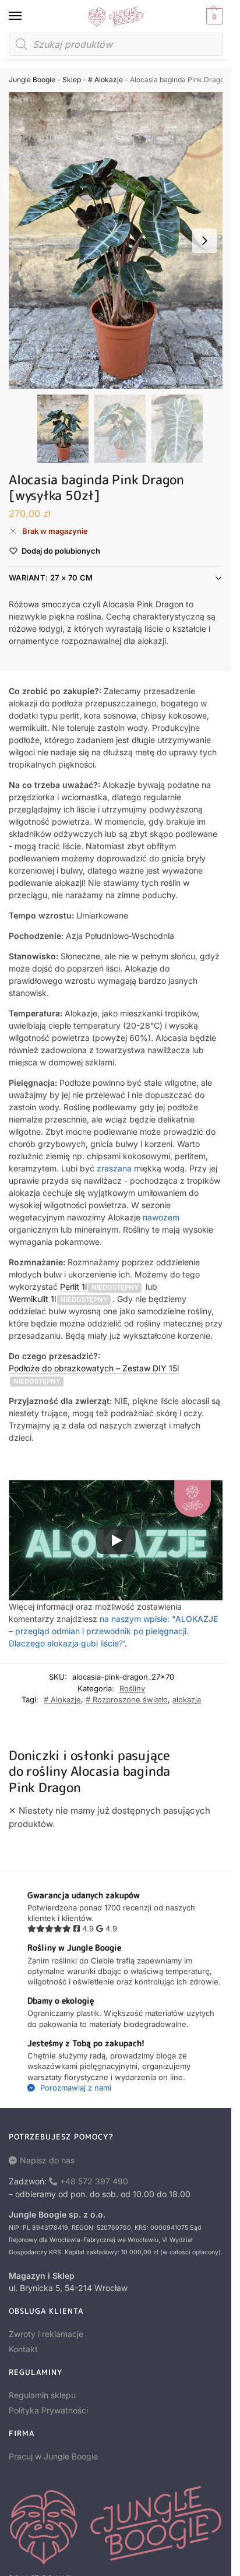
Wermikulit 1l (32, 1299)
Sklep (72, 80)
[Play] (116, 1540)
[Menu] (26, 16)
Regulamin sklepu (42, 2395)
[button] (213, 16)
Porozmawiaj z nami (75, 2088)
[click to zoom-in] (120, 240)
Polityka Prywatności (48, 2410)
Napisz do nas (47, 2160)
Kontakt (23, 2349)
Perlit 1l (73, 1287)
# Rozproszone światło (127, 1699)
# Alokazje (105, 80)
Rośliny (132, 1688)
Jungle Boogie (32, 80)
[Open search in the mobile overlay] (116, 44)
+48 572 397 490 (94, 2181)
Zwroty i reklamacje (46, 2334)
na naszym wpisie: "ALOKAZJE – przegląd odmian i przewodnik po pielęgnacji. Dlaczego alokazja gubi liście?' (113, 1631)
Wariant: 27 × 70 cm (51, 578)
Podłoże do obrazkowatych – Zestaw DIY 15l (94, 1368)
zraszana (114, 1168)
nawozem (161, 1217)
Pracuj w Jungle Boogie (53, 2456)
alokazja (187, 1699)
